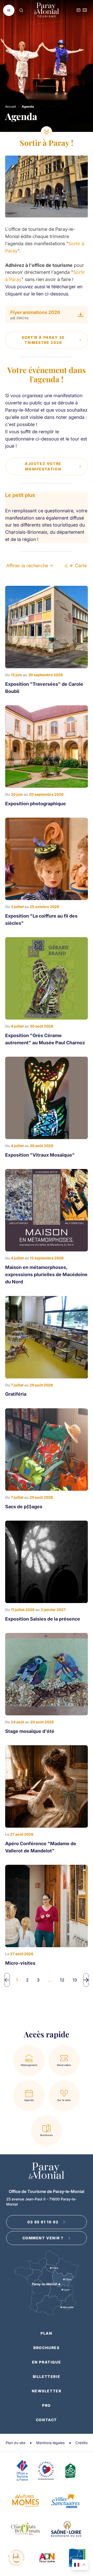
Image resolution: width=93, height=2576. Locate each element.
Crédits (82, 2443)
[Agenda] (79, 10)
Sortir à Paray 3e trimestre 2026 (43, 340)
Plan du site (16, 2443)
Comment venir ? (43, 2238)
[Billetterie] (85, 10)
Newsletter (47, 2391)
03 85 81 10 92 (43, 2222)
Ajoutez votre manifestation (43, 466)
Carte (81, 566)
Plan (46, 2333)
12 (62, 1980)
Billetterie (47, 2376)
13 (75, 1980)
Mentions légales (50, 2443)
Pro (47, 2405)
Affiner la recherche (27, 566)
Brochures (46, 2348)
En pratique (47, 2362)
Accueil (11, 107)
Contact (47, 2420)
